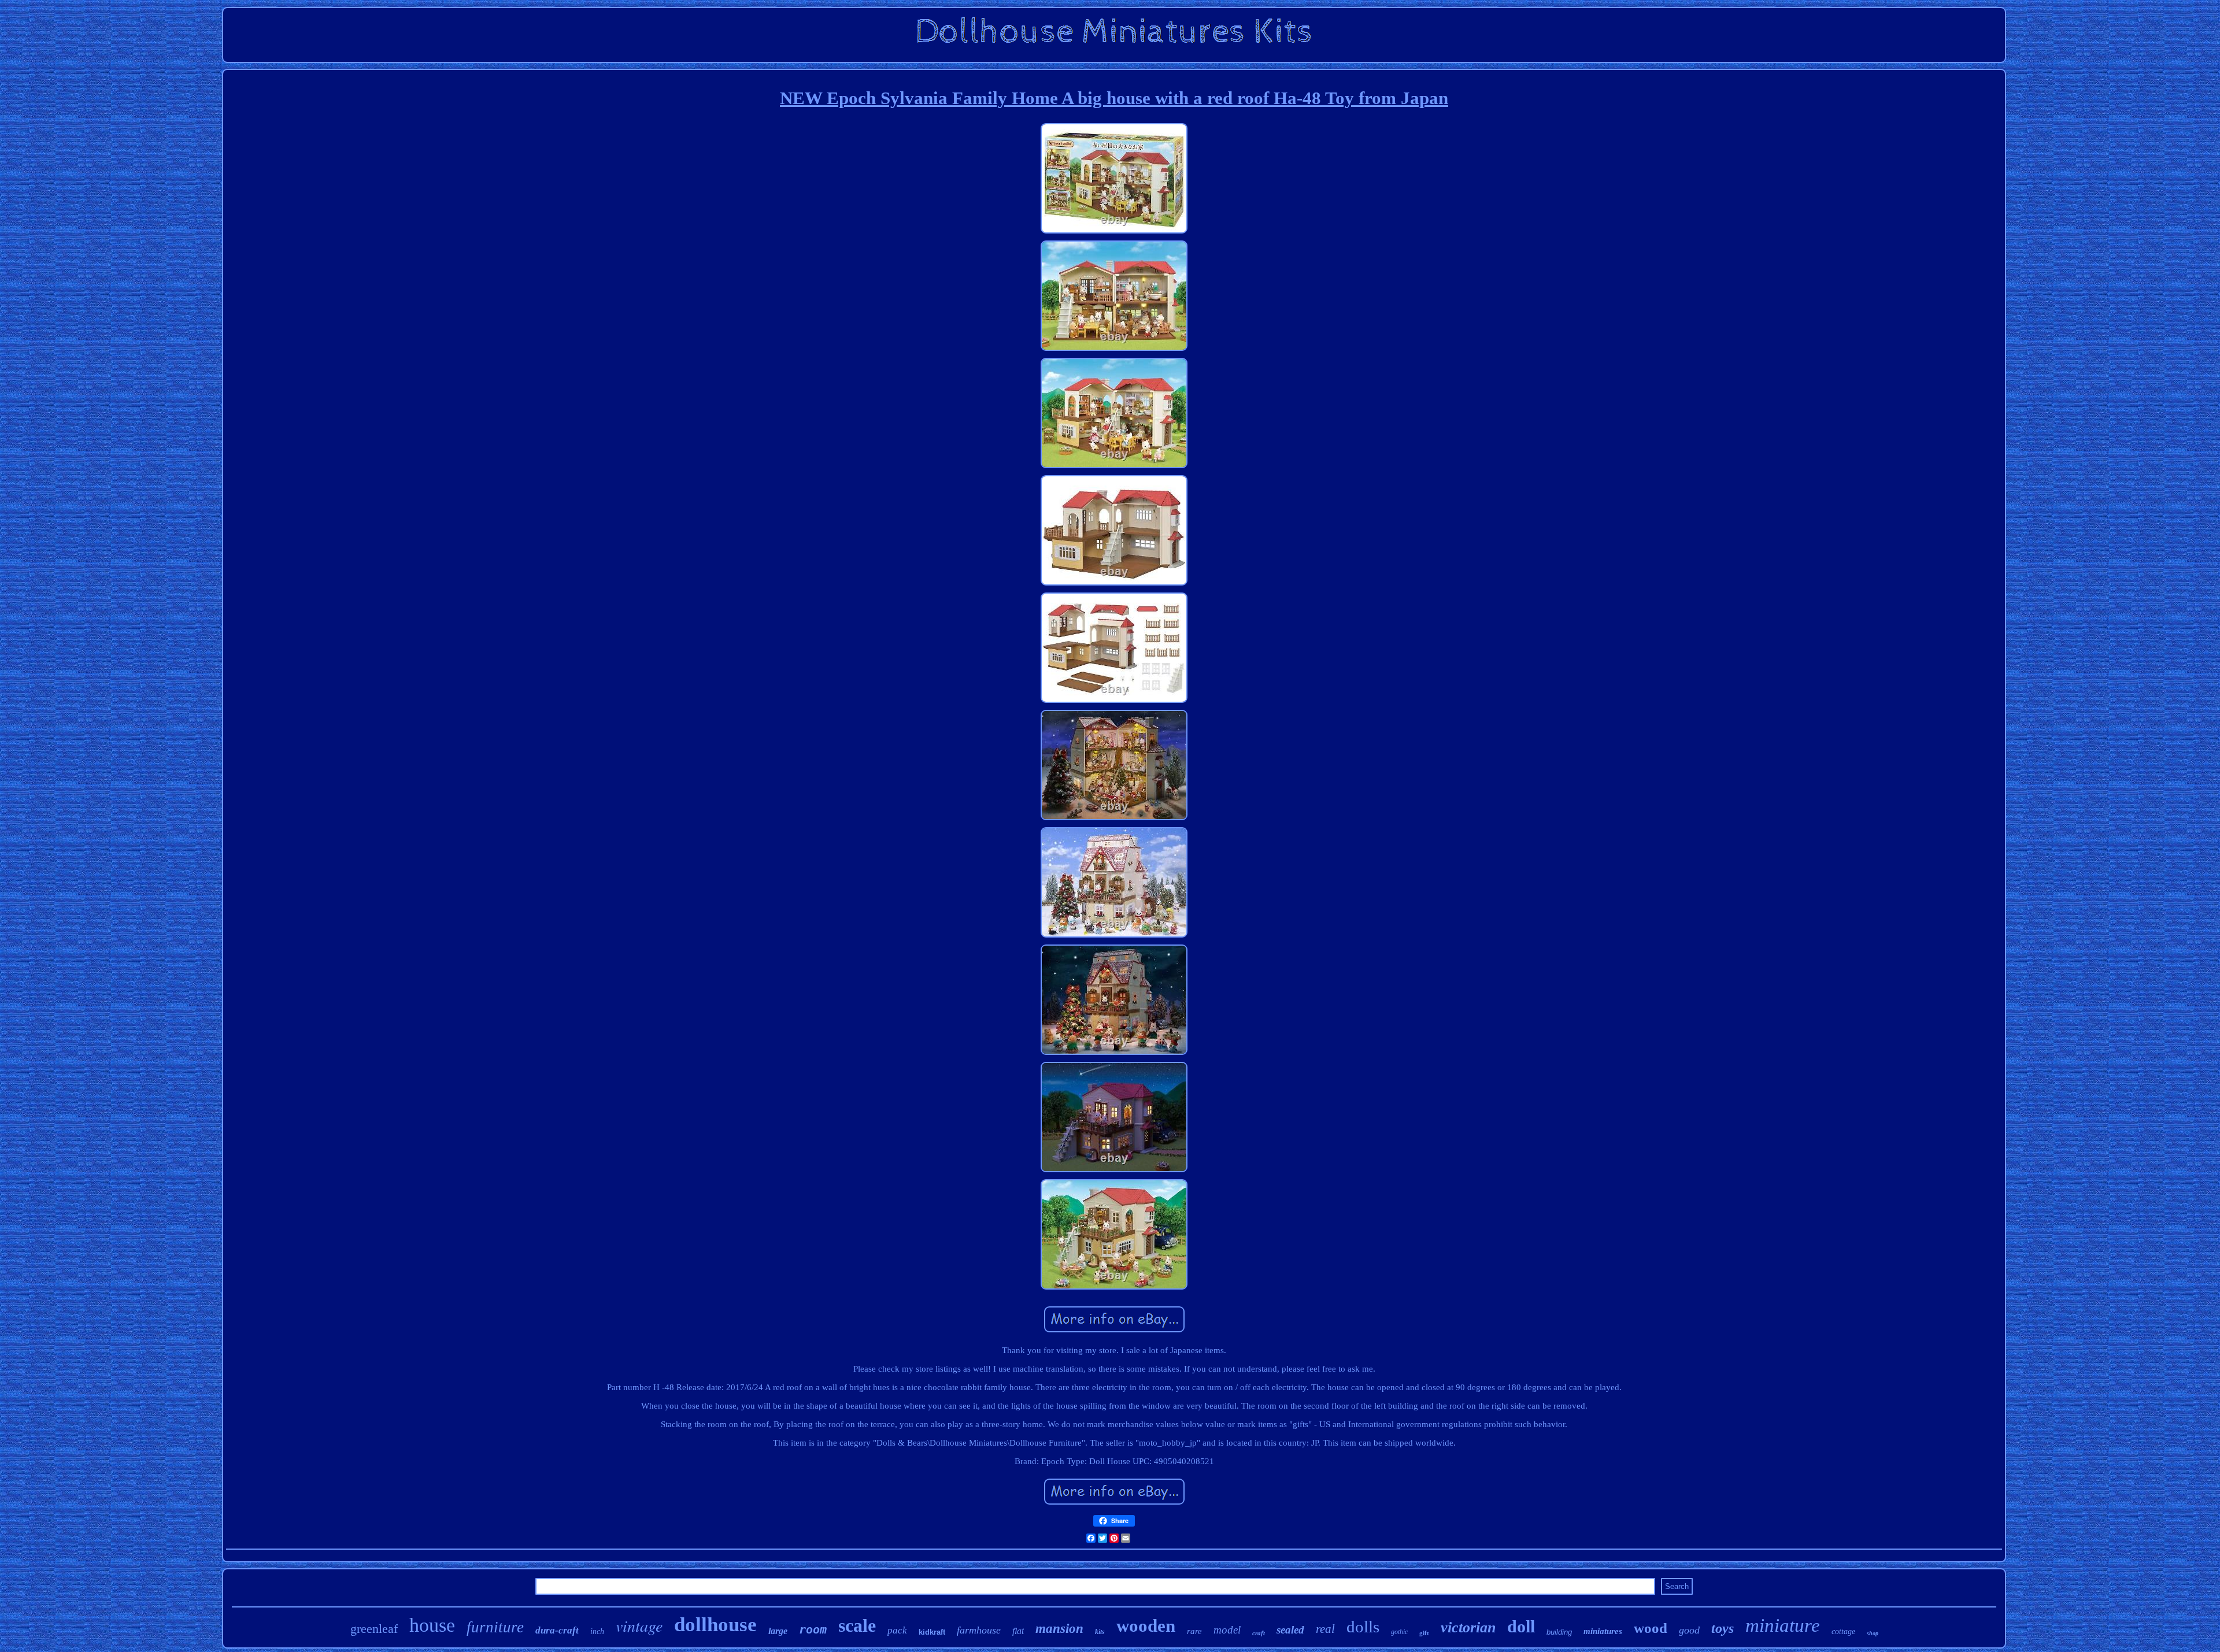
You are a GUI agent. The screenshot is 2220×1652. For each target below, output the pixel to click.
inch (597, 1631)
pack (897, 1630)
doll (1521, 1626)
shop (1873, 1633)
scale (857, 1625)
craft (1259, 1633)
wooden (1146, 1626)
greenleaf (374, 1629)
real (1325, 1629)
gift (1424, 1633)
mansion (1059, 1629)
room (813, 1629)
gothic (1399, 1632)
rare (1194, 1631)
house (432, 1625)
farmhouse (979, 1630)
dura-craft (557, 1630)
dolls (1363, 1627)
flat (1018, 1631)
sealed (1290, 1630)
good (1689, 1630)
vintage (639, 1625)
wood (1651, 1628)
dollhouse (715, 1625)
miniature (1783, 1625)
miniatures (1603, 1631)
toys (1723, 1628)
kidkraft (932, 1632)
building (1559, 1632)
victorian (1468, 1627)
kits (1100, 1632)
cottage (1843, 1631)
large (778, 1631)
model (1227, 1630)
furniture (495, 1627)
